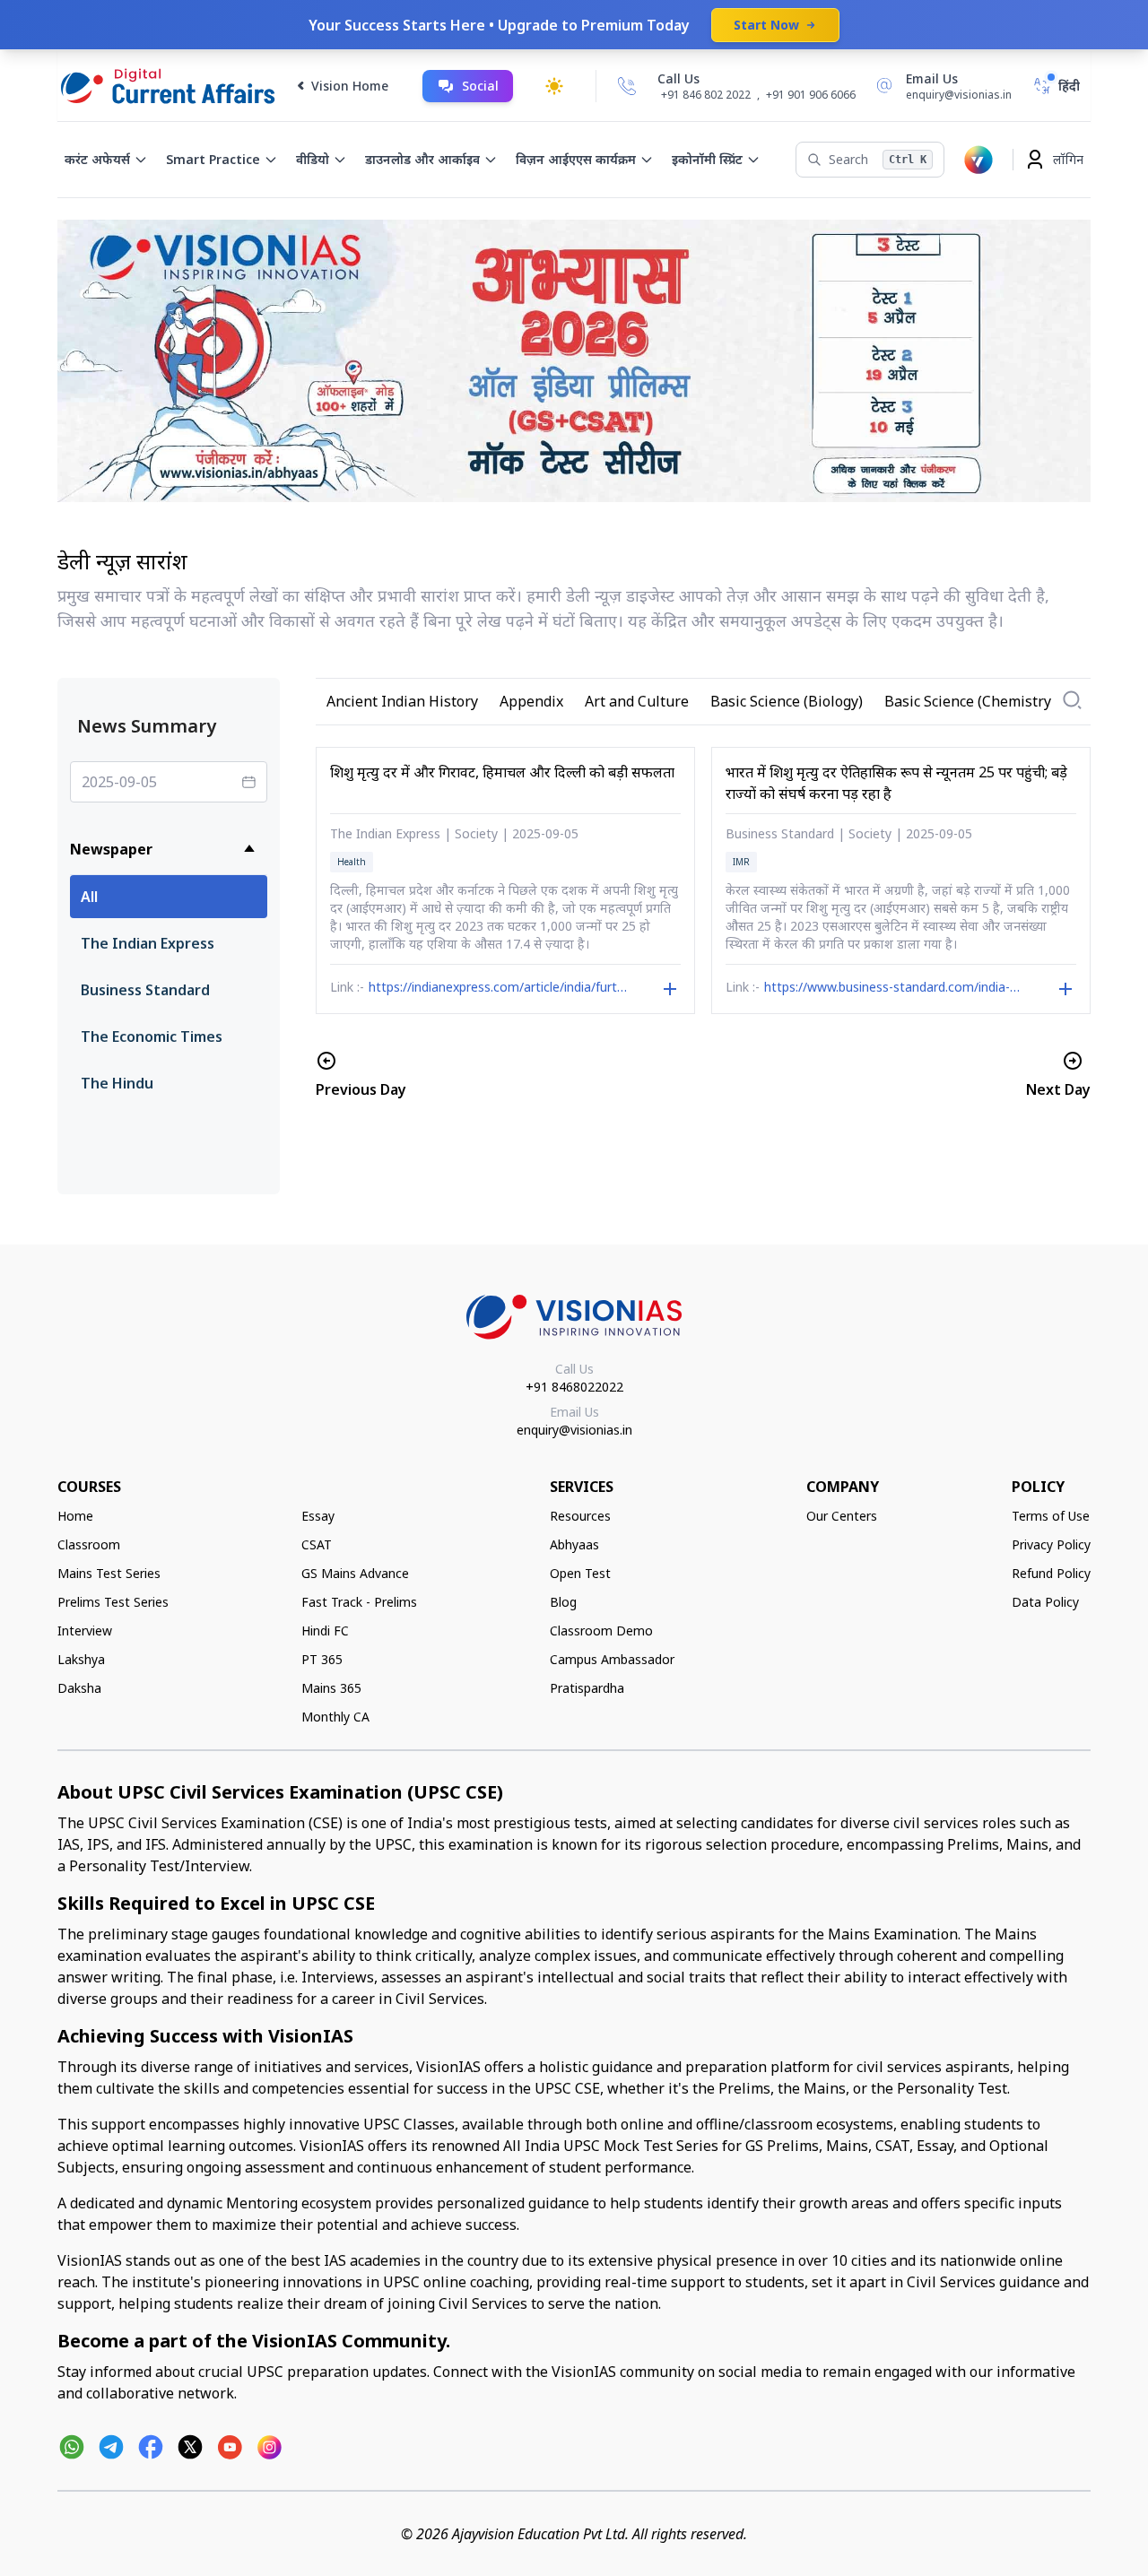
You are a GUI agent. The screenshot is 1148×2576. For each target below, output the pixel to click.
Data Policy (1045, 1602)
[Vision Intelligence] (978, 160)
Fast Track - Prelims (359, 1602)
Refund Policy (1051, 1573)
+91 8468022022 (574, 1387)
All (89, 897)
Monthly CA (335, 1717)
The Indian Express (148, 943)
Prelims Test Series (113, 1602)
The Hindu (117, 1083)
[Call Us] (627, 86)
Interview (85, 1631)
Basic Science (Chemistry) (970, 701)
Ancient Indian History (402, 701)
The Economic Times (152, 1036)
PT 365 (322, 1659)
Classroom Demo (601, 1631)
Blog (563, 1602)
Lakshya (81, 1659)
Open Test (580, 1573)
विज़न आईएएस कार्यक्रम (576, 159)
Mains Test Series (109, 1573)
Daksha (79, 1688)
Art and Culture (637, 701)
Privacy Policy (1051, 1544)
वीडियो (313, 159)
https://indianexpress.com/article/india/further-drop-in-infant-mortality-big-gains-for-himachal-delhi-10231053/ (499, 989)
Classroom (89, 1544)
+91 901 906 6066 (811, 95)
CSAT (317, 1544)
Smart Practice (213, 159)
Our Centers (842, 1516)
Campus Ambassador (612, 1659)
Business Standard (145, 990)
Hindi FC (325, 1631)
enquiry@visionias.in (574, 1430)
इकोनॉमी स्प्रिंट (707, 159)
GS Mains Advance (355, 1573)
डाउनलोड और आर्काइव (422, 159)
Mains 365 (331, 1688)
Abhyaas (574, 1544)
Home (75, 1516)
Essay (318, 1516)
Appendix (531, 701)
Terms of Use (1051, 1516)
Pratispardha (587, 1688)
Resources (580, 1516)
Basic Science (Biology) (787, 701)
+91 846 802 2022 (706, 95)
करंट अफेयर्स (97, 159)
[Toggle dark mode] (554, 86)
